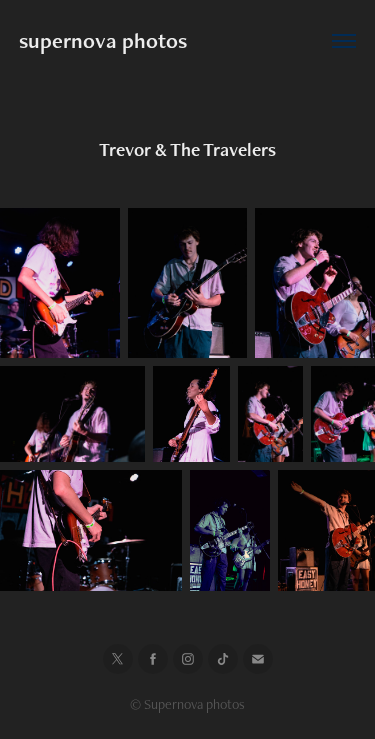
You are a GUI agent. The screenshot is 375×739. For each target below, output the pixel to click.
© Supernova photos (187, 704)
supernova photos (103, 40)
